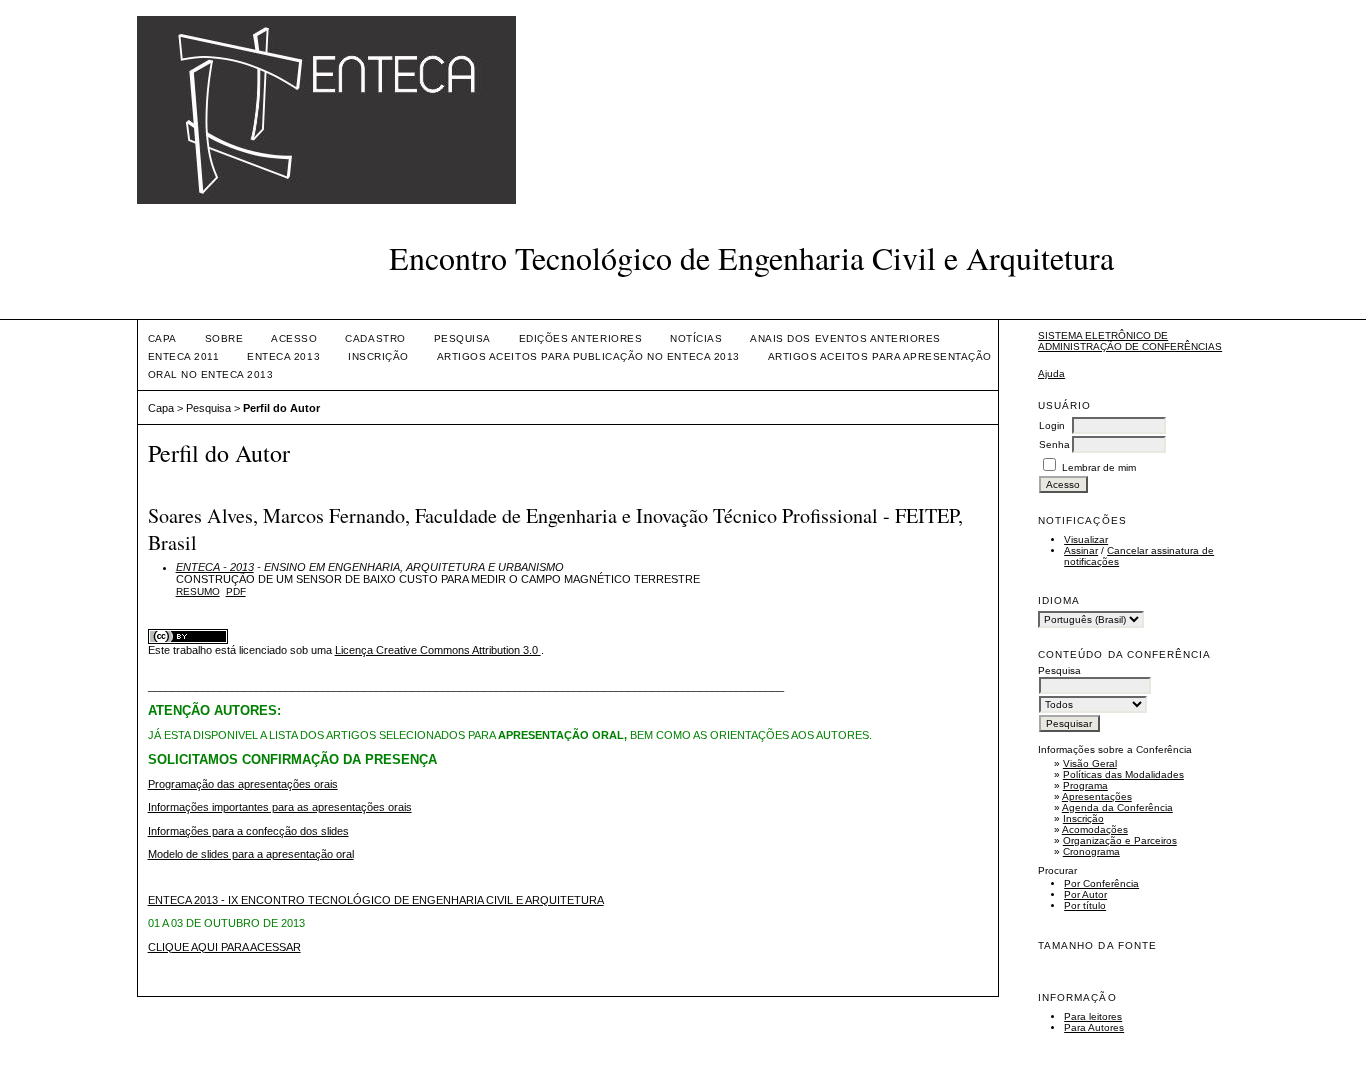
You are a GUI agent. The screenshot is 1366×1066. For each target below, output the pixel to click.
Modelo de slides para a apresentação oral (251, 854)
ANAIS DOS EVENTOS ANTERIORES (845, 338)
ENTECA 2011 (184, 356)
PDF (236, 591)
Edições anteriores (580, 338)
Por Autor (1085, 894)
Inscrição (1083, 818)
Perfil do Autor (281, 408)
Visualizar (1086, 539)
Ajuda (1051, 373)
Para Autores (1094, 1027)
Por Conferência (1101, 883)
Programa (1085, 785)
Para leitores (1093, 1016)
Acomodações (1095, 829)
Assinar (1081, 550)
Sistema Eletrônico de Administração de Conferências (1130, 341)
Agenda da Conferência (1117, 807)
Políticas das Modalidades (1123, 774)
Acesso (294, 338)
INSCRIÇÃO (378, 356)
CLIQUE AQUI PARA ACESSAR (224, 947)
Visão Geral (1090, 763)
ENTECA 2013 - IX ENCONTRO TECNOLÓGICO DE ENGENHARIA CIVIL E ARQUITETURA (376, 900)
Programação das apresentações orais (243, 784)
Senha (1054, 444)
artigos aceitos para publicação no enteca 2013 (588, 356)
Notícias (696, 338)
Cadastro (375, 338)
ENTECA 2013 (283, 356)
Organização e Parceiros (1120, 840)
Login (1052, 425)
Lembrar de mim (1099, 467)
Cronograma (1091, 851)
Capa (162, 338)
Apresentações (1097, 796)
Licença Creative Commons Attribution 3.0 (438, 650)
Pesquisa (462, 338)
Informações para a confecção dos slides (248, 831)
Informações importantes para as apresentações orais (280, 807)
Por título (1085, 905)
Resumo (198, 591)
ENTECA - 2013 (215, 567)
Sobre (224, 338)
